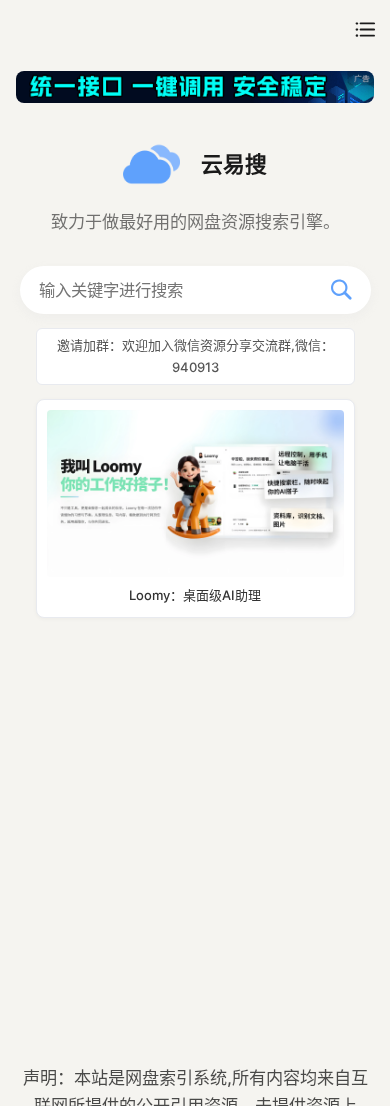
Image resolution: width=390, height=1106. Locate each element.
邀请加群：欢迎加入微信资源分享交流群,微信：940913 (195, 355)
